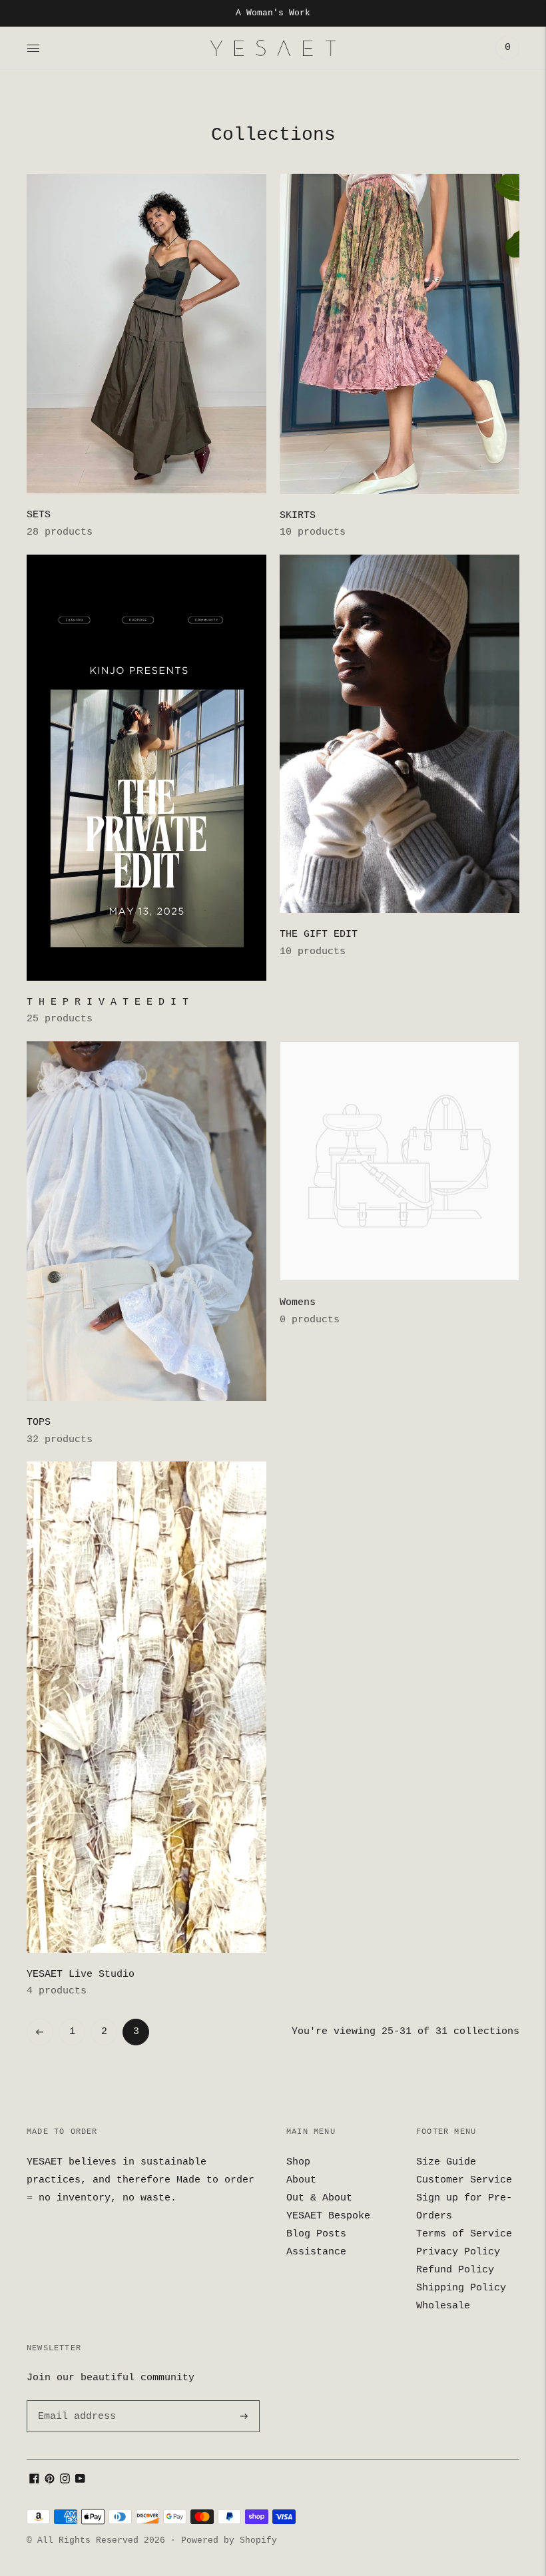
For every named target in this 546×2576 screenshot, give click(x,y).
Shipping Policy (461, 2288)
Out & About (319, 2198)
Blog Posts (316, 2234)
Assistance (316, 2252)
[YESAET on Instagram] (65, 2481)
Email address (75, 2401)
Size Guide (446, 2162)
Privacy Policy (458, 2252)
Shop (298, 2162)
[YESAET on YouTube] (80, 2481)
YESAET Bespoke (328, 2216)
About (301, 2180)
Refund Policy (455, 2270)
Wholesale (443, 2306)
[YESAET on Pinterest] (50, 2481)
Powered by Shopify (229, 2540)
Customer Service (464, 2180)
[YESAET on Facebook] (34, 2481)
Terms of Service (464, 2234)
